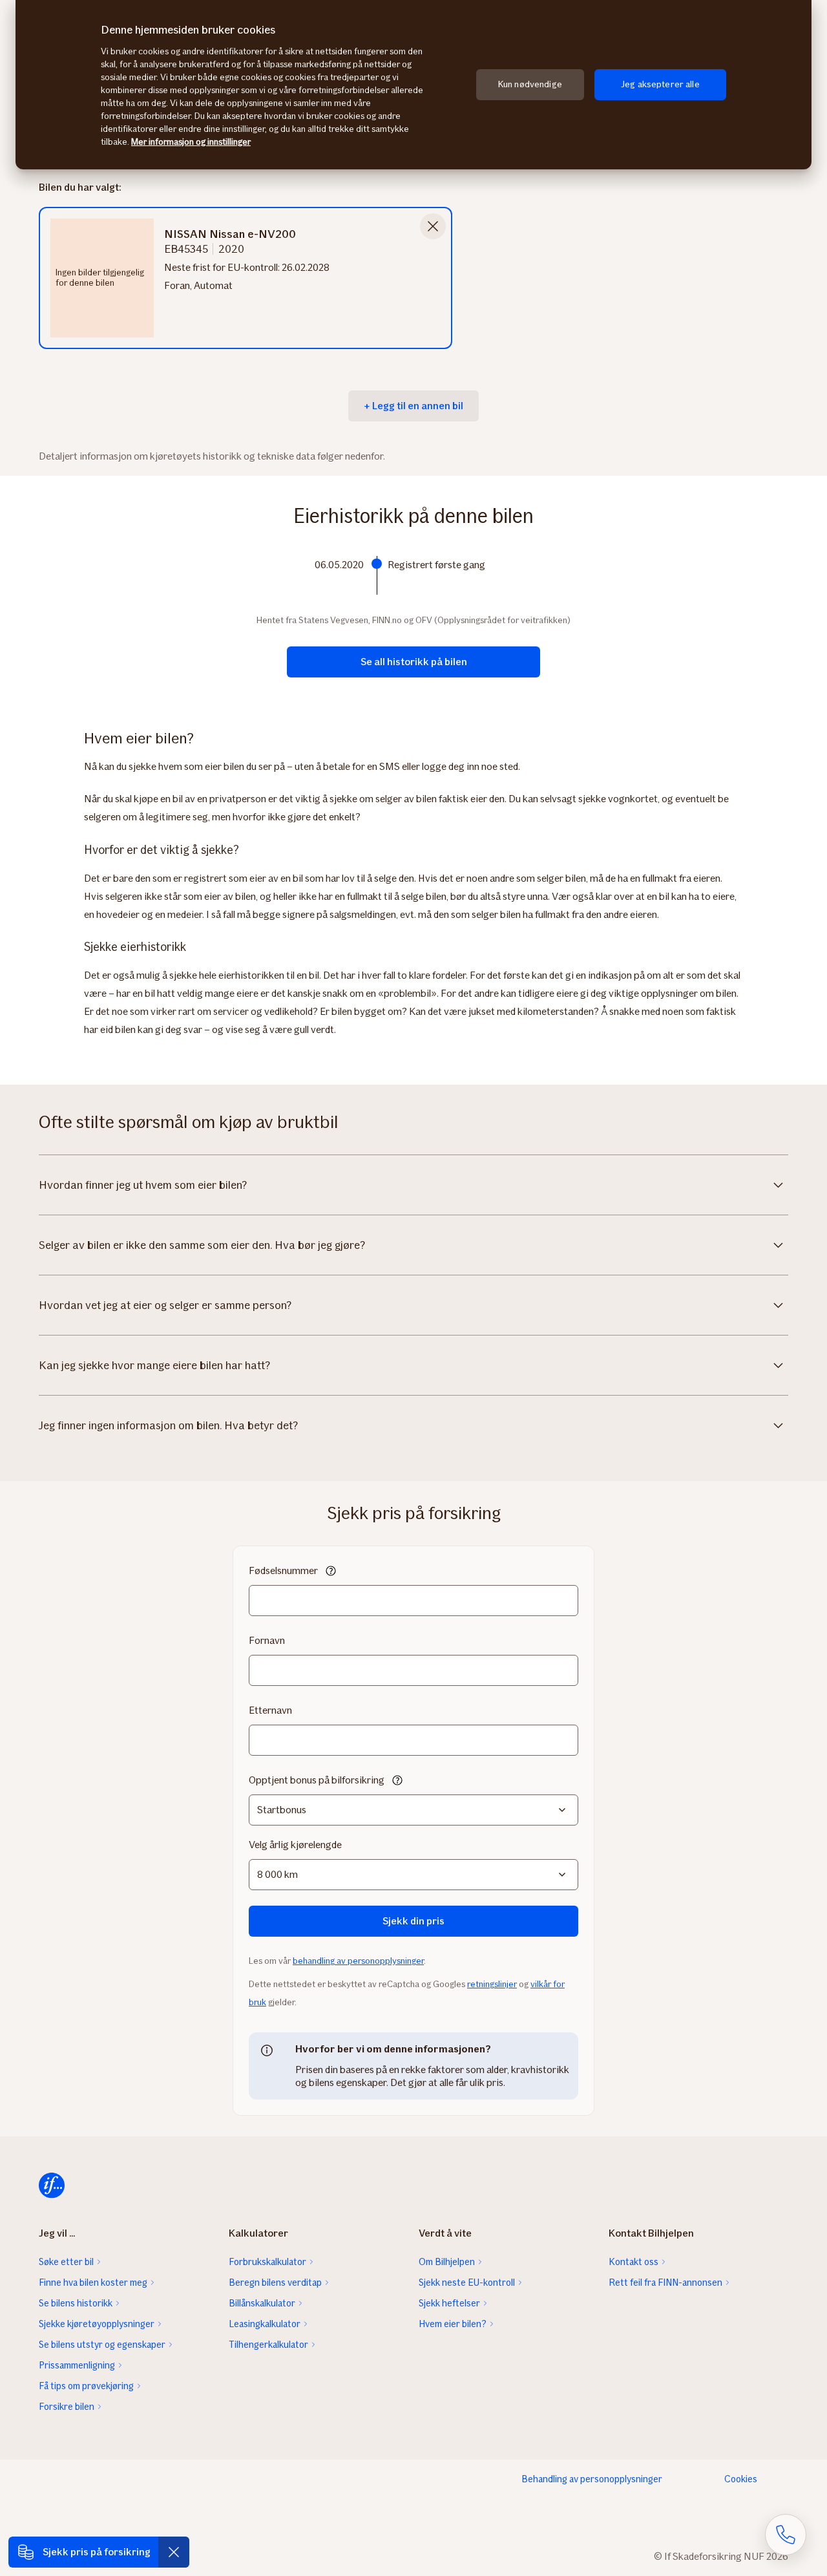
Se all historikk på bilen (414, 662)
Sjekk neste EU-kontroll (467, 2283)
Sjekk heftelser (449, 2303)
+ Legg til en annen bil (413, 406)
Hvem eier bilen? (453, 2324)
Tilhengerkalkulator (268, 2345)
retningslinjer (492, 1984)
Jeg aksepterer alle (660, 84)
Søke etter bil (66, 2262)
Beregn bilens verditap (275, 2283)
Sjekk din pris (413, 1921)
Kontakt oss (633, 2262)
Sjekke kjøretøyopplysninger (97, 2324)
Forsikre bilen (67, 2407)
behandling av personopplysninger (358, 1961)
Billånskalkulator (262, 2303)
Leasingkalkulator (265, 2324)
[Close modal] (433, 226)
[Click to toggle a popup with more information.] (331, 1572)
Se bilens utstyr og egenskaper (102, 2345)
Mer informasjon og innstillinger (191, 142)
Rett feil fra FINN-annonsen (665, 2283)
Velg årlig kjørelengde (295, 1845)
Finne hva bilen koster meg (93, 2283)
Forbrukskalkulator (267, 2262)
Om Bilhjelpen (447, 2262)
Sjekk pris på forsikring (97, 2552)
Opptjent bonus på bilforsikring (317, 1780)
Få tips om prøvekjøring (86, 2386)
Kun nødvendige (530, 84)
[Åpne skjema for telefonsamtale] (786, 2535)
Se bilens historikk (76, 2303)
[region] (413, 85)
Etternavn (270, 1710)
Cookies (741, 2479)
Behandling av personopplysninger (592, 2479)
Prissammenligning (77, 2365)
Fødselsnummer (283, 1570)
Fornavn (267, 1640)
